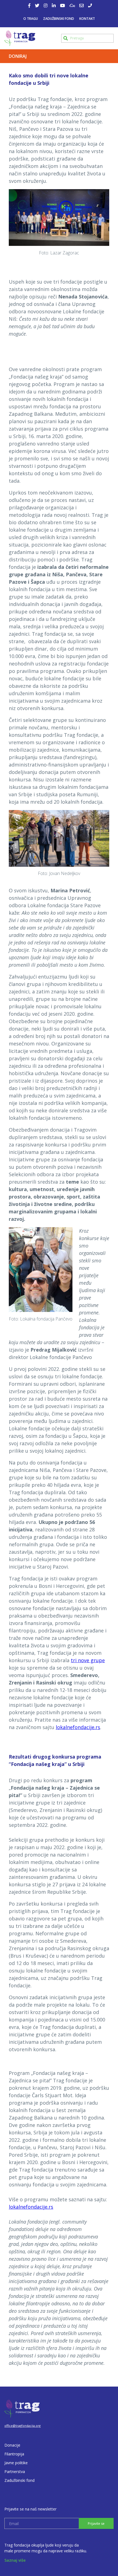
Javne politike (16, 2463)
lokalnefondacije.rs (78, 1727)
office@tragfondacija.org (23, 2426)
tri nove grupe (88, 1660)
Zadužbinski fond (59, 19)
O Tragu (31, 19)
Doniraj (18, 56)
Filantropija (14, 2454)
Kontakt (87, 19)
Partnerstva (15, 2472)
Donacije (12, 2445)
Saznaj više (15, 2560)
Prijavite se (96, 2524)
